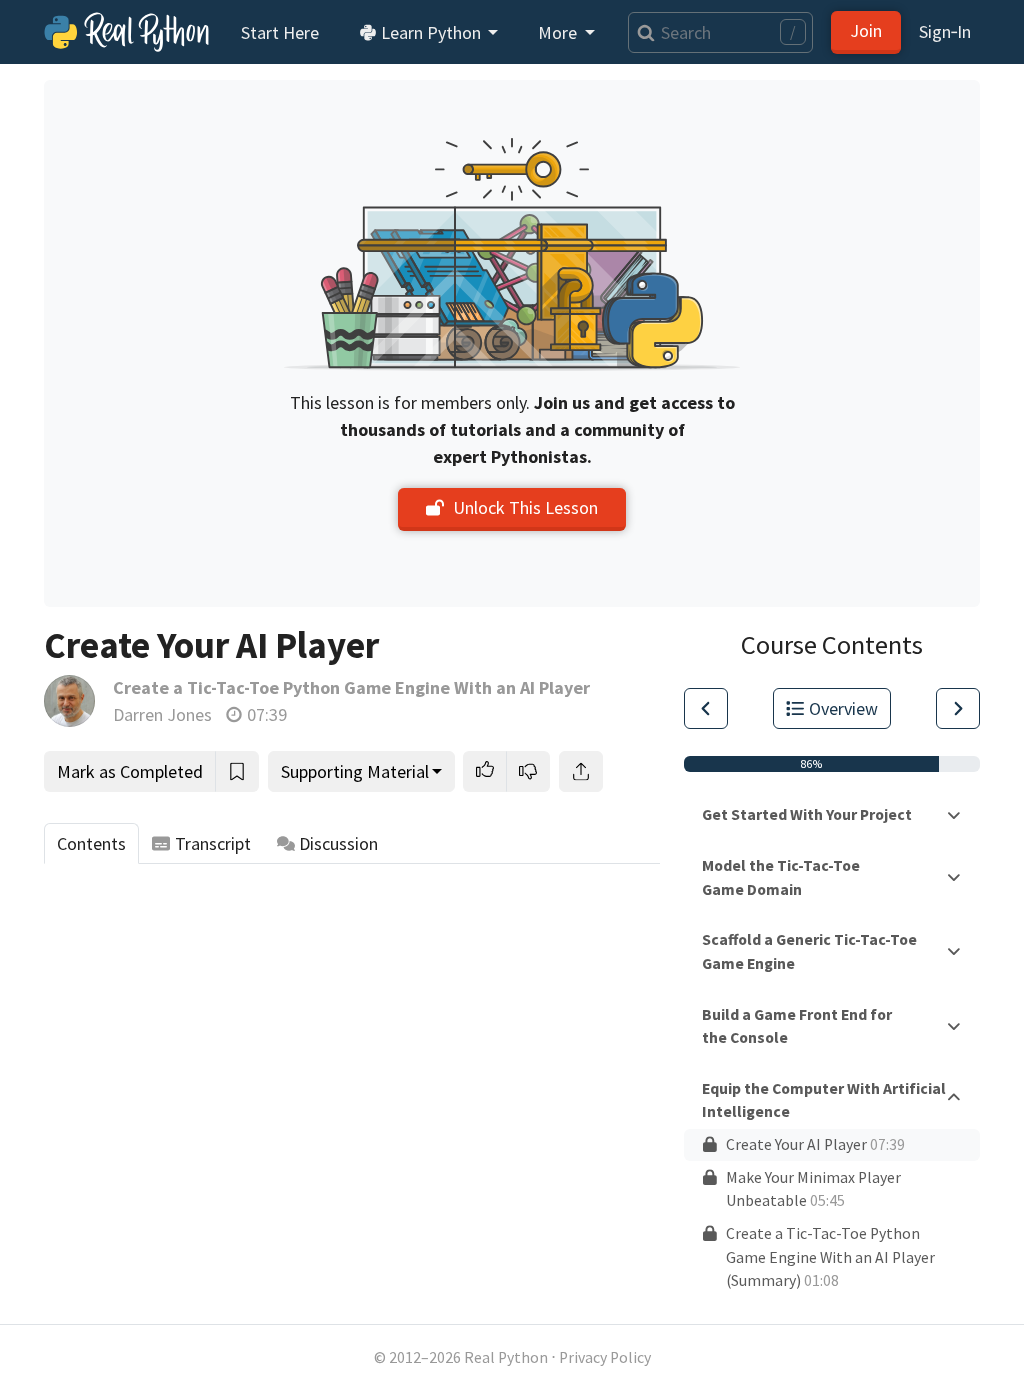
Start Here (280, 32)
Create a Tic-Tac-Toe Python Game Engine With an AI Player (351, 687)
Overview (843, 708)
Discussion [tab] (338, 843)
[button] (485, 771)
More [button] (559, 32)
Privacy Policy (605, 1357)
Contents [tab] (91, 843)
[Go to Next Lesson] (958, 708)
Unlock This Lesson (525, 507)
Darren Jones (162, 714)
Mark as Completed (130, 771)
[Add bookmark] (237, 771)
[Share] (581, 771)
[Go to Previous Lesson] (706, 708)
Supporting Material (355, 771)
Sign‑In (945, 31)
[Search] (641, 32)
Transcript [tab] (213, 843)
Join (866, 30)
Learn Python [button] (431, 32)
